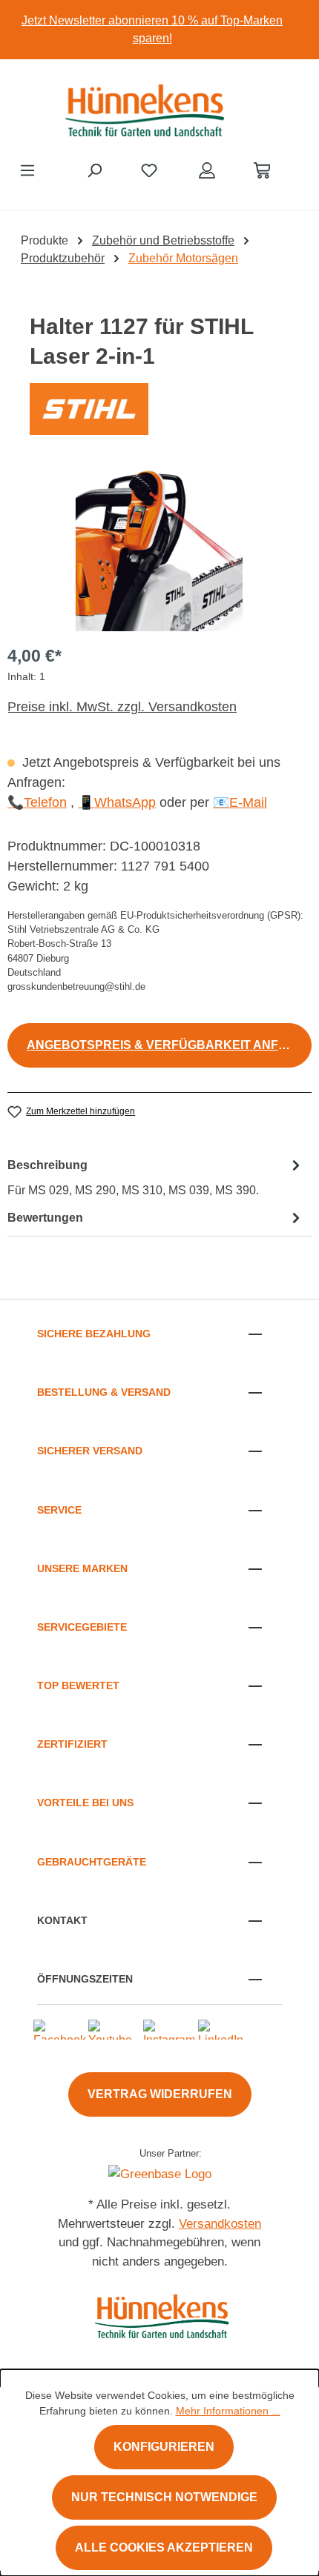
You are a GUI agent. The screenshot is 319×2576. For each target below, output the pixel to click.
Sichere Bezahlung (94, 1334)
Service (59, 1510)
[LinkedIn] (221, 2028)
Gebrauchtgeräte (92, 1862)
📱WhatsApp (117, 802)
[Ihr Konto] (207, 170)
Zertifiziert (72, 1744)
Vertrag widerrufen (160, 2094)
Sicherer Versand (90, 1451)
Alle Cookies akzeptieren (164, 2547)
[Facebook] (60, 2028)
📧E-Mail (240, 802)
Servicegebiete (82, 1627)
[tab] (156, 1177)
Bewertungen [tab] (45, 1218)
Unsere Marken (82, 1568)
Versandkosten (220, 2224)
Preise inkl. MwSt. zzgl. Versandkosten (122, 707)
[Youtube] (110, 2028)
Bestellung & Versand (104, 1392)
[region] (159, 30)
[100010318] (159, 548)
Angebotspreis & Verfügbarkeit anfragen (169, 1045)
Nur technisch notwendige (164, 2497)
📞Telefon (37, 802)
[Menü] (27, 170)
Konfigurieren (164, 2447)
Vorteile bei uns (85, 1803)
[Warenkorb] (262, 170)
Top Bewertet (78, 1685)
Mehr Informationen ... (228, 2411)
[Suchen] (94, 170)
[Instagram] (169, 2028)
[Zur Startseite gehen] (145, 107)
